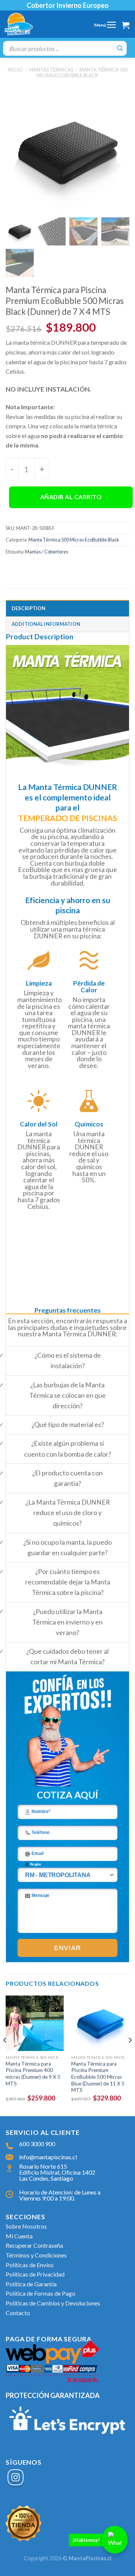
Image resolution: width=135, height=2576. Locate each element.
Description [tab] (28, 608)
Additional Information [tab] (46, 624)
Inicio (15, 70)
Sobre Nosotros (26, 2226)
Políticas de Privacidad (35, 2274)
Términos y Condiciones (36, 2255)
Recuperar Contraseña (34, 2245)
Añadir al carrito (71, 497)
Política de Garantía (31, 2284)
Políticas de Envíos (30, 2265)
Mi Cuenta (19, 2236)
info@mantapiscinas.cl (48, 2157)
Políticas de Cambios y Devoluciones (53, 2303)
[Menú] (111, 25)
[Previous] (5, 2055)
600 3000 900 (37, 2144)
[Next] (130, 2055)
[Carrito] (126, 25)
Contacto (18, 2313)
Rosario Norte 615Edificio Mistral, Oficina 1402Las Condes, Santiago (57, 2172)
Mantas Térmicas (51, 70)
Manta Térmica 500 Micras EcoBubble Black (82, 73)
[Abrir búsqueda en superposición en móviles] (65, 48)
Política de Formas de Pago (40, 2293)
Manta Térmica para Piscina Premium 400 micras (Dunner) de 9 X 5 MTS (33, 2074)
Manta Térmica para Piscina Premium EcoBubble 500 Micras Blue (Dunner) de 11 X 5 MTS (98, 2077)
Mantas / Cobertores (47, 552)
